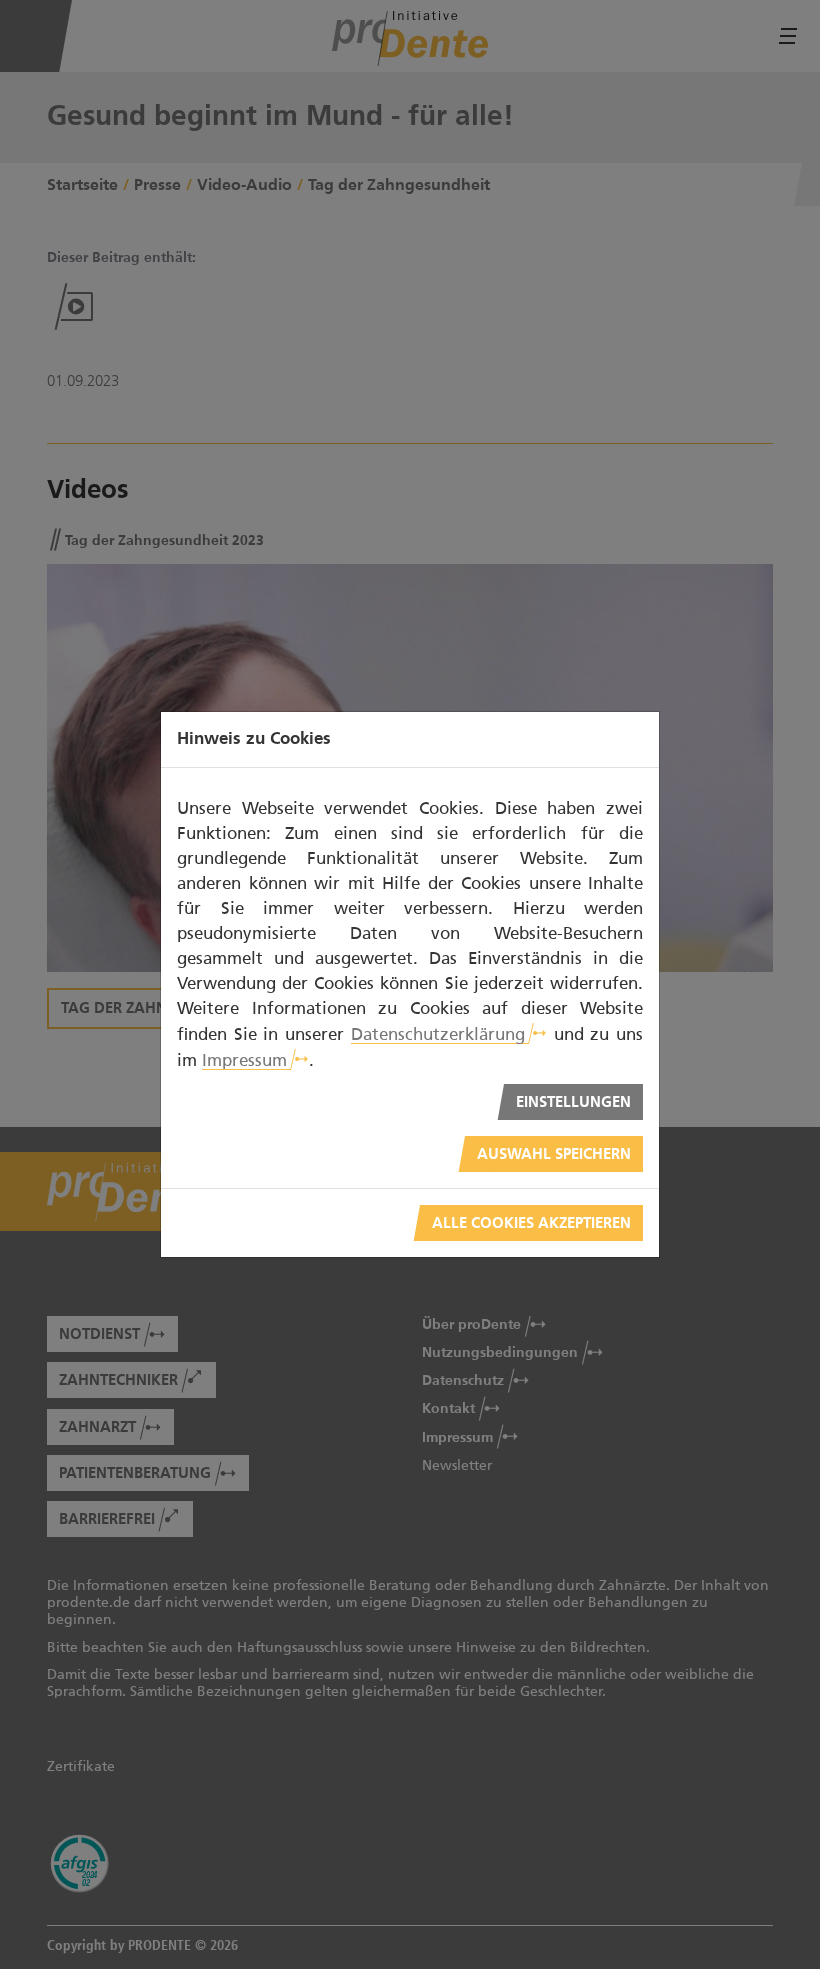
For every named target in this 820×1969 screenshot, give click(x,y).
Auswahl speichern (554, 1154)
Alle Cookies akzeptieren (531, 1223)
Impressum (244, 1060)
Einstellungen (573, 1102)
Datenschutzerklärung (438, 1034)
